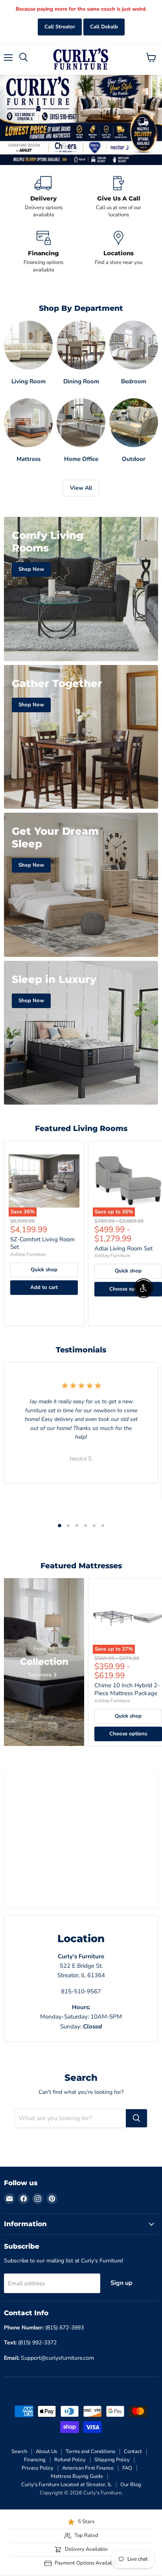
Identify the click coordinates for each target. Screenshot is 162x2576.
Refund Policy (70, 2460)
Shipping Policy (112, 2460)
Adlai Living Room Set (123, 1248)
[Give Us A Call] (119, 197)
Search (19, 2452)
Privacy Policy (38, 2468)
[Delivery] (43, 197)
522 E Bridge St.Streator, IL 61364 (81, 1966)
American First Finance (88, 2468)
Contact (133, 2452)
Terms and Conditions (90, 2452)
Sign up (121, 2283)
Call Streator (60, 27)
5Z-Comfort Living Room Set (42, 1243)
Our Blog (131, 2485)
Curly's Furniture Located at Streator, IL (66, 2485)
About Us (46, 2452)
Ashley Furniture (28, 1254)
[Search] (136, 2118)
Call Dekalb (104, 27)
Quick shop (44, 1270)
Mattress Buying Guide (77, 2476)
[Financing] (43, 252)
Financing (35, 2460)
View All (81, 488)
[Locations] (119, 252)
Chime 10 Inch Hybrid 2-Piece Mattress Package (127, 1689)
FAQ (127, 2468)
